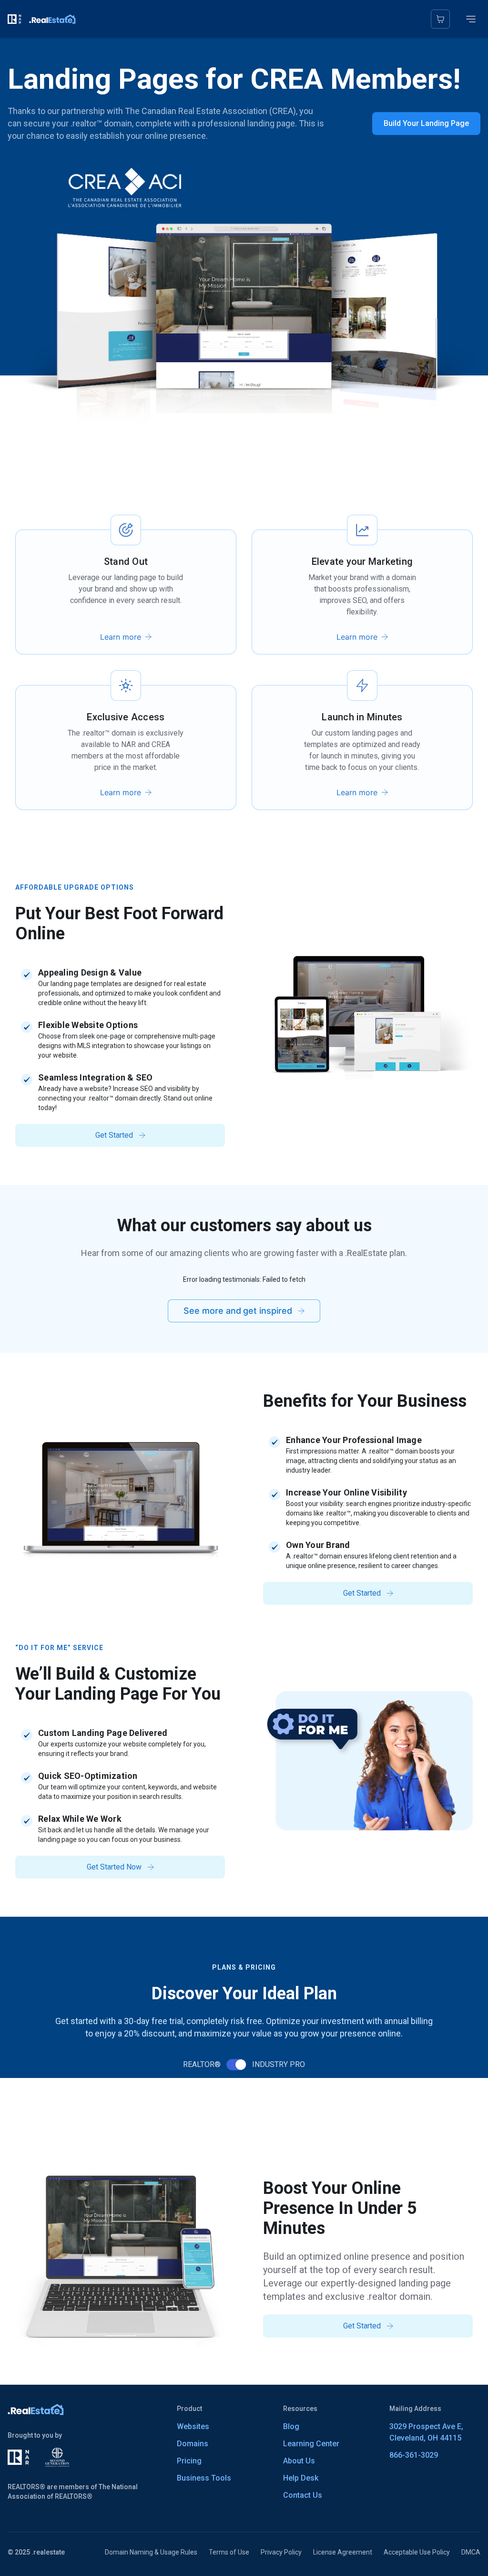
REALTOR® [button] (202, 2064)
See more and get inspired (238, 1311)
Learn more (121, 637)
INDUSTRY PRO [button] (279, 2064)
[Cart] (440, 19)
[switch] (236, 2065)
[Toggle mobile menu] (471, 19)
